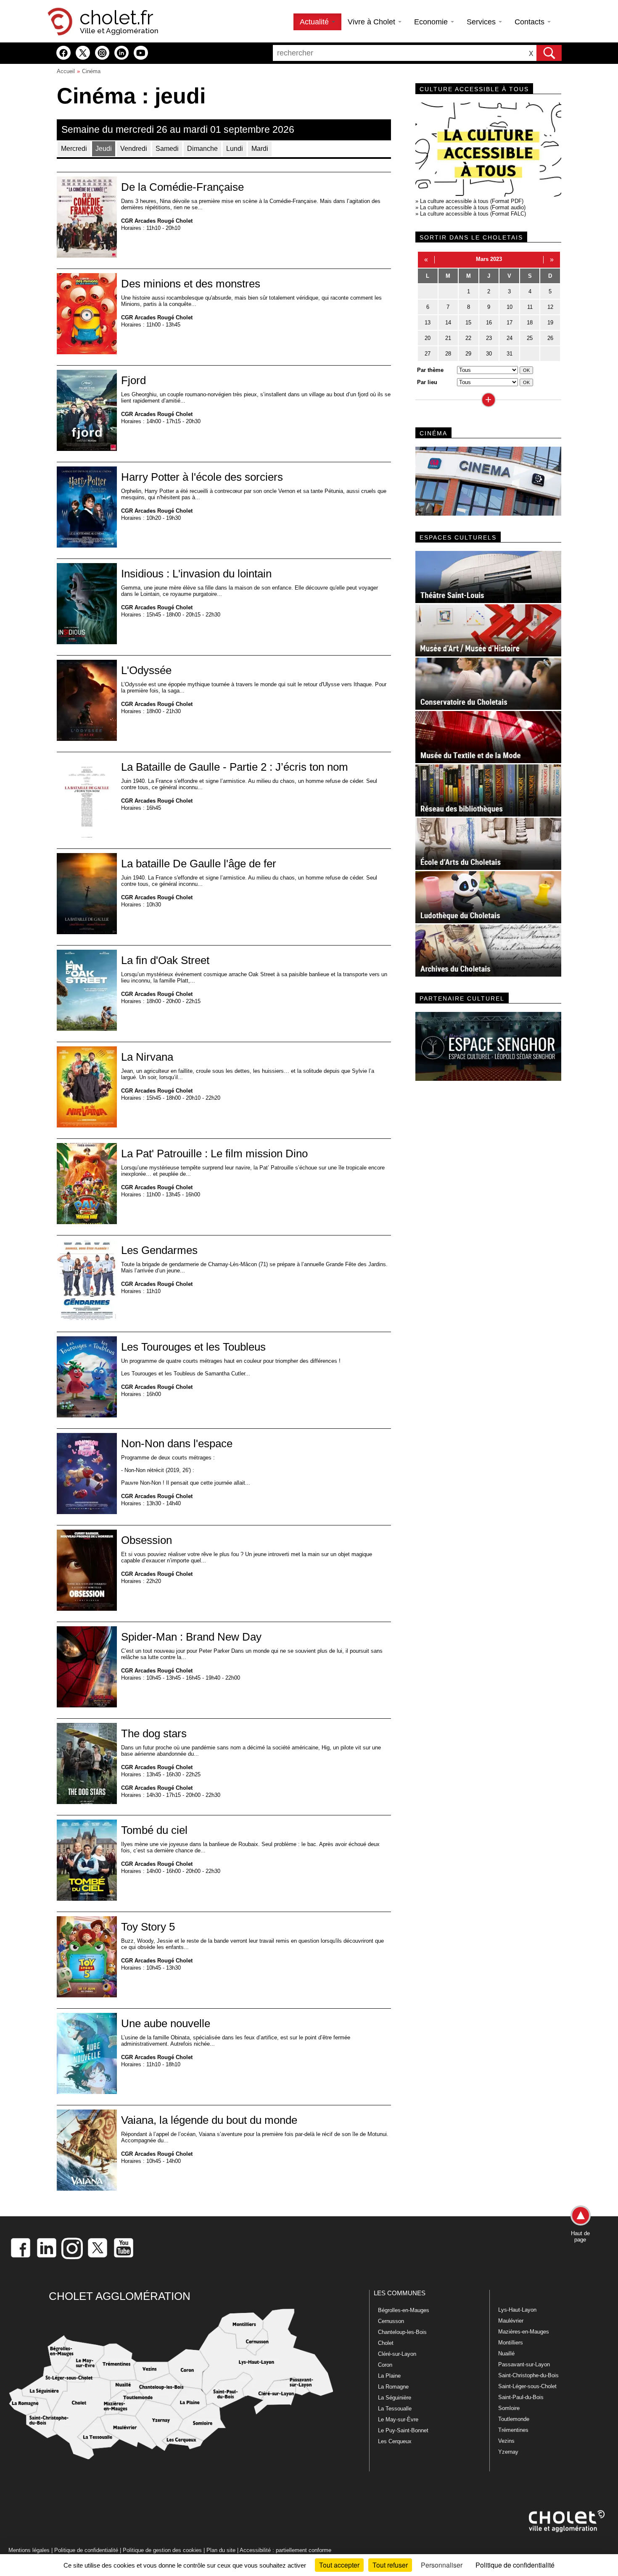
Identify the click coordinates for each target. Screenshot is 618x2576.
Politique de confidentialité (86, 2550)
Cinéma (91, 71)
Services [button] (482, 22)
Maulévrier (511, 2321)
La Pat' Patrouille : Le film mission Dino (214, 1154)
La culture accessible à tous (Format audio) (473, 207)
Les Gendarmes (159, 1250)
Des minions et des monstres (191, 284)
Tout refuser (390, 2565)
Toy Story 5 (148, 1927)
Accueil (66, 71)
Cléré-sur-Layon (397, 2354)
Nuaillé (506, 2353)
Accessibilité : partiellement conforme (285, 2550)
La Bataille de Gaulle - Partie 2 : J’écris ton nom (235, 767)
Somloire (509, 2408)
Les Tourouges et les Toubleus (193, 1347)
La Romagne (393, 2387)
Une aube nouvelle (166, 2023)
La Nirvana (147, 1057)
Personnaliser (442, 2565)
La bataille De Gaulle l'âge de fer (199, 864)
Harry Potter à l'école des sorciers (202, 477)
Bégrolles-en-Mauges (404, 2310)
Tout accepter (339, 2565)
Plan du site (221, 2550)
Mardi (260, 149)
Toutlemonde (514, 2419)
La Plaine (389, 2376)
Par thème (430, 370)
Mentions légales (29, 2550)
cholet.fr (116, 18)
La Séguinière (395, 2398)
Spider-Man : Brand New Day (191, 1637)
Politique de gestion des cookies (162, 2550)
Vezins (506, 2441)
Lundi (235, 149)
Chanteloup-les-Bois (402, 2332)
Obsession (147, 1540)
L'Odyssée (146, 670)
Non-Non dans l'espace (177, 1443)
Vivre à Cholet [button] (372, 22)
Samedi (167, 149)
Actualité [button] (315, 22)
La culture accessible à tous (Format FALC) (473, 214)
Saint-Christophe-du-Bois (528, 2375)
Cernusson (391, 2321)
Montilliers (511, 2343)
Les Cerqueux (395, 2441)
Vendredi (134, 149)
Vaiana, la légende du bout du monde (209, 2120)
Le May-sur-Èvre (398, 2419)
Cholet (386, 2343)
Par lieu (427, 382)
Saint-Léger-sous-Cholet (527, 2386)
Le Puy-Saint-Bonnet (403, 2430)
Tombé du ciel (154, 1830)
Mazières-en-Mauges (524, 2332)
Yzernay (508, 2452)
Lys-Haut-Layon (517, 2310)
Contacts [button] (531, 22)
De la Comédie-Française (182, 187)
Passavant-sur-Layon (524, 2364)
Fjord (133, 380)
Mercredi (74, 149)
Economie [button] (432, 22)
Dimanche (202, 149)
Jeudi (104, 149)
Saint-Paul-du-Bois (521, 2397)
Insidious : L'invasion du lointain (196, 574)
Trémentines (513, 2430)
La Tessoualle (395, 2409)
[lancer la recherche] (549, 53)
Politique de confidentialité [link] (515, 2565)
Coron (385, 2365)
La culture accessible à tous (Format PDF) (472, 201)
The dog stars (154, 1733)
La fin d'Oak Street (165, 960)
